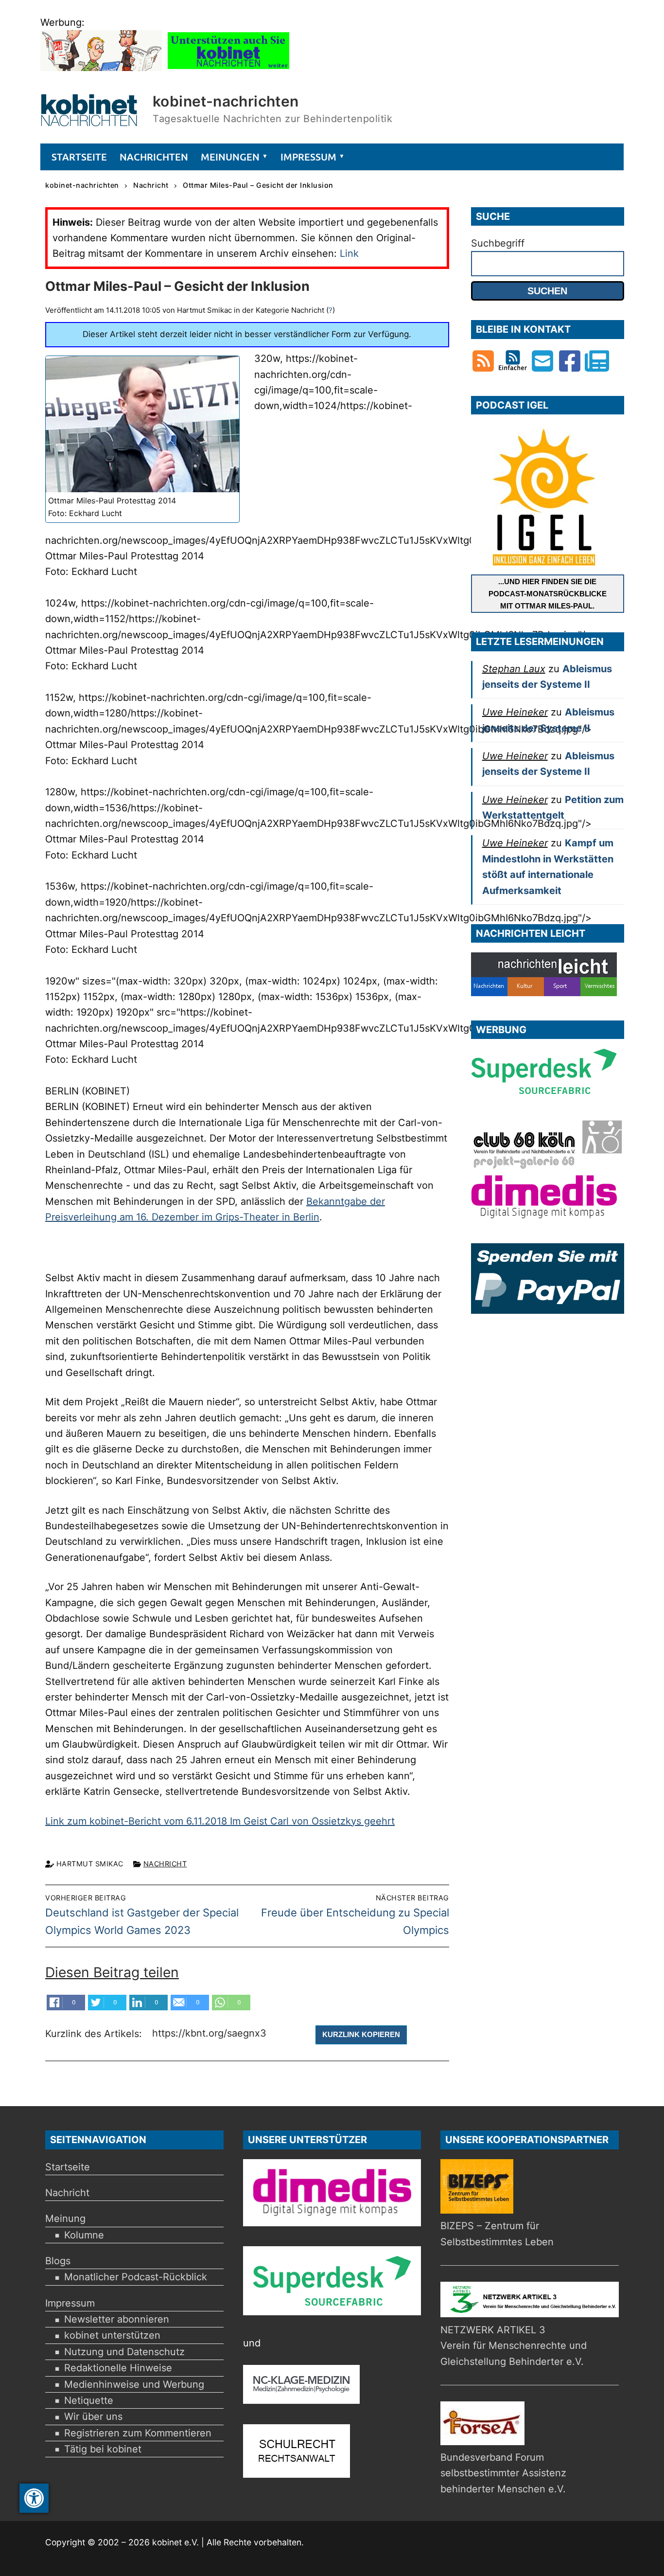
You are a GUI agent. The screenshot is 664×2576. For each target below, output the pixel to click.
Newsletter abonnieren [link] (117, 2319)
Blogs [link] (58, 2261)
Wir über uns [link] (93, 2416)
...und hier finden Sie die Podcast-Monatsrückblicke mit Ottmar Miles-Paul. (548, 594)
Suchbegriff (498, 243)
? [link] (331, 310)
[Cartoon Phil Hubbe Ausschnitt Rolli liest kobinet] (101, 68)
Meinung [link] (65, 2218)
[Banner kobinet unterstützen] (228, 68)
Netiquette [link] (89, 2400)
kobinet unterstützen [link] (112, 2335)
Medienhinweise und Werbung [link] (134, 2384)
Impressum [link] (70, 2303)
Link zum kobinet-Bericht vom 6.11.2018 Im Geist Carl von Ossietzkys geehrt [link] (220, 1821)
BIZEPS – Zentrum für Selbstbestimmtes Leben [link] (497, 2234)
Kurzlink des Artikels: (95, 2034)
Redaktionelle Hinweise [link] (118, 2368)
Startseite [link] (68, 2167)
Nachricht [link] (165, 1864)
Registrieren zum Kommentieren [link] (138, 2433)
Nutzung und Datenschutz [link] (124, 2352)
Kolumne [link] (84, 2235)
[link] (34, 2498)
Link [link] (349, 253)
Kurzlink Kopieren (361, 2034)
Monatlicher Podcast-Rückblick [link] (136, 2277)
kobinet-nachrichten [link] (226, 101)
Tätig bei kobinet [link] (103, 2449)
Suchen (547, 291)
